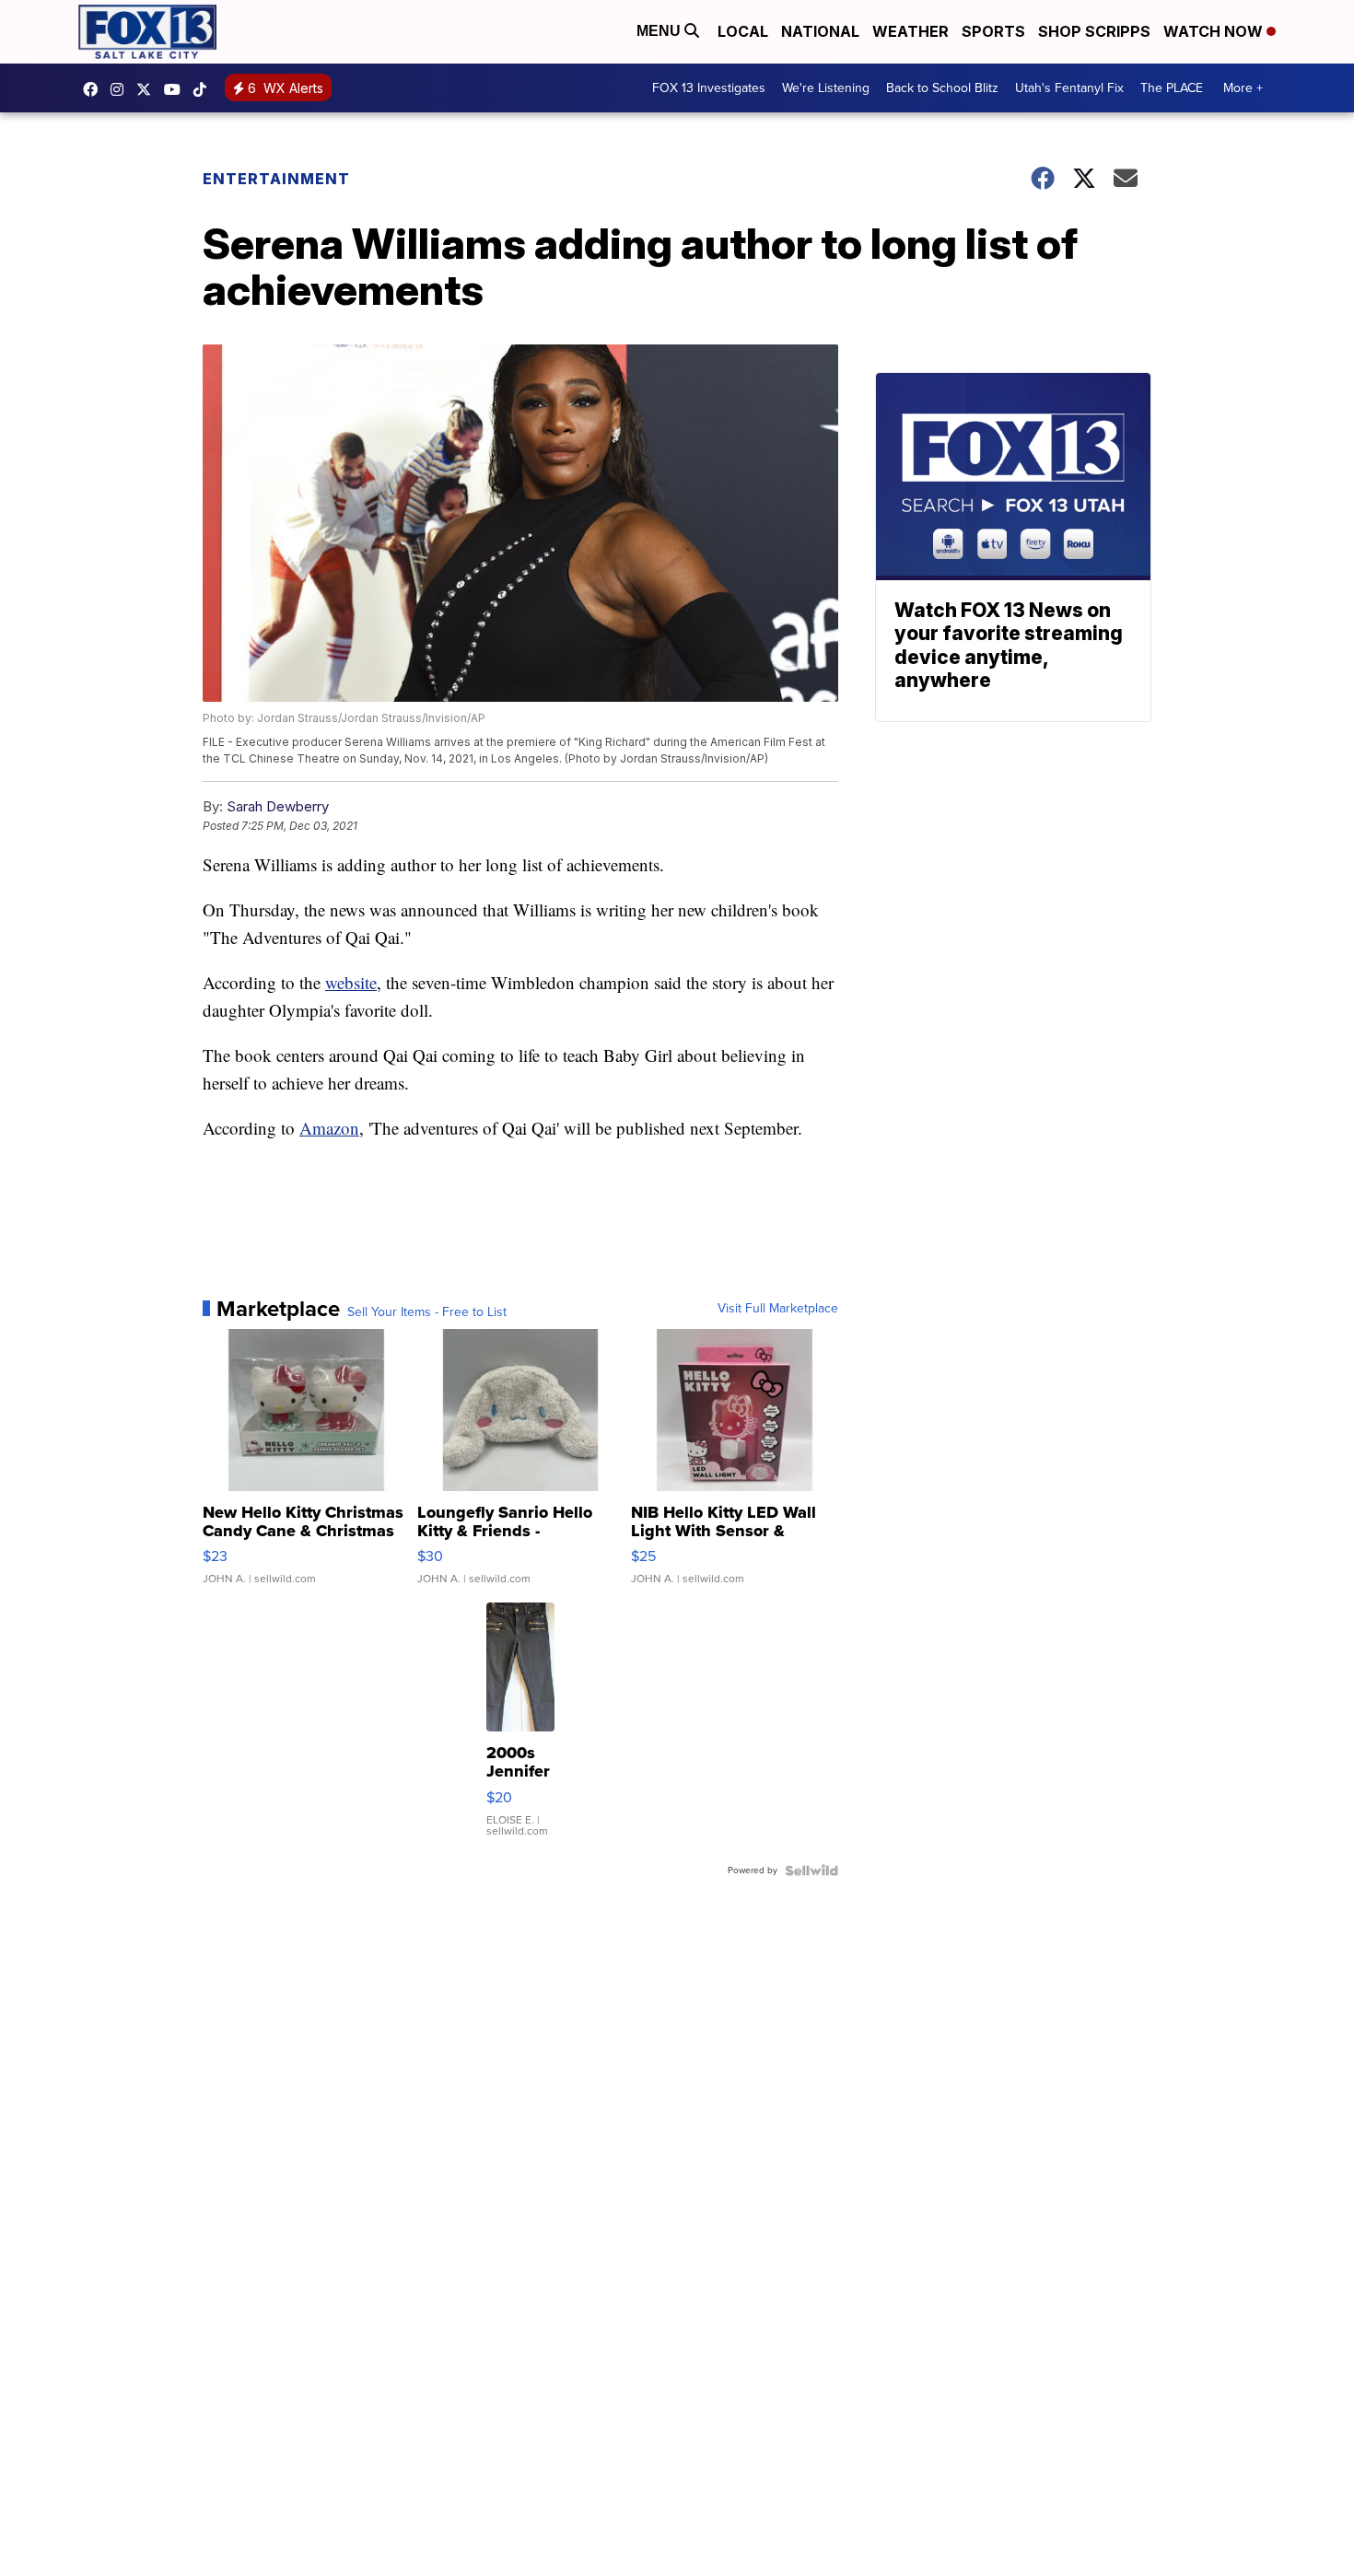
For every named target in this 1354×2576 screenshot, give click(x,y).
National (820, 31)
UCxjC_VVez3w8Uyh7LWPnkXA (177, 89)
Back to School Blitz (942, 88)
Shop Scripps (1094, 31)
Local (743, 31)
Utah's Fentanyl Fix (1069, 88)
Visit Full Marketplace (778, 1309)
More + (1243, 88)
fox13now (122, 89)
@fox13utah (204, 89)
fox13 (148, 89)
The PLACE (1172, 88)
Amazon (329, 1128)
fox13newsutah (95, 89)
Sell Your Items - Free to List (427, 1312)
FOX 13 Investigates (709, 88)
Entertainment (276, 179)
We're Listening (826, 88)
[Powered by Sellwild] (811, 1871)
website (351, 982)
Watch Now (1215, 31)
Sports (993, 31)
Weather (910, 31)
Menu (660, 31)
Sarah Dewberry (278, 806)
